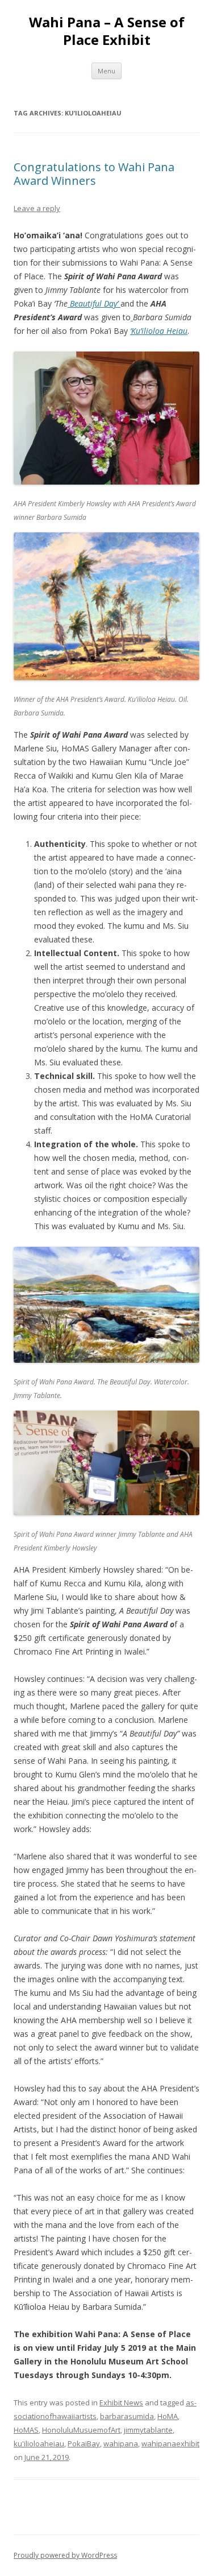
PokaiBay (84, 2443)
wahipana (121, 2443)
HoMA (168, 2416)
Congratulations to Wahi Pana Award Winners (94, 174)
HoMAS (26, 2430)
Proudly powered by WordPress (65, 2555)
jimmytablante (148, 2430)
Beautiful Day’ (93, 303)
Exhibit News (121, 2403)
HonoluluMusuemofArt (81, 2430)
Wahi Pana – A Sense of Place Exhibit (107, 31)
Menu (106, 71)
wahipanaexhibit (170, 2443)
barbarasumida (127, 2416)
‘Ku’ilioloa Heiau (159, 331)
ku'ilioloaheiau (39, 2443)
